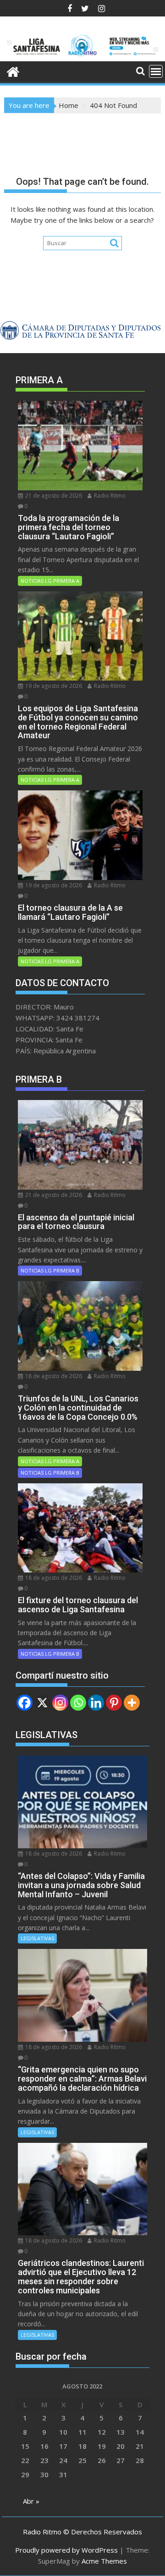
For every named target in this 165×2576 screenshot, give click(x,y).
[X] (42, 1703)
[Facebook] (25, 1703)
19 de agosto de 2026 (53, 686)
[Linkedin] (96, 1703)
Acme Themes (104, 2561)
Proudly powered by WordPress (66, 2550)
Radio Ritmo (109, 496)
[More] (132, 1703)
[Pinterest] (114, 1703)
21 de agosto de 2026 (53, 496)
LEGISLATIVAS (37, 1938)
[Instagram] (60, 1703)
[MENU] (156, 71)
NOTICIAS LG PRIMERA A (50, 581)
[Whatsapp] (78, 1703)
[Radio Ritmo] (83, 56)
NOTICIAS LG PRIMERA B (50, 1270)
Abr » (31, 2501)
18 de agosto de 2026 (53, 1376)
